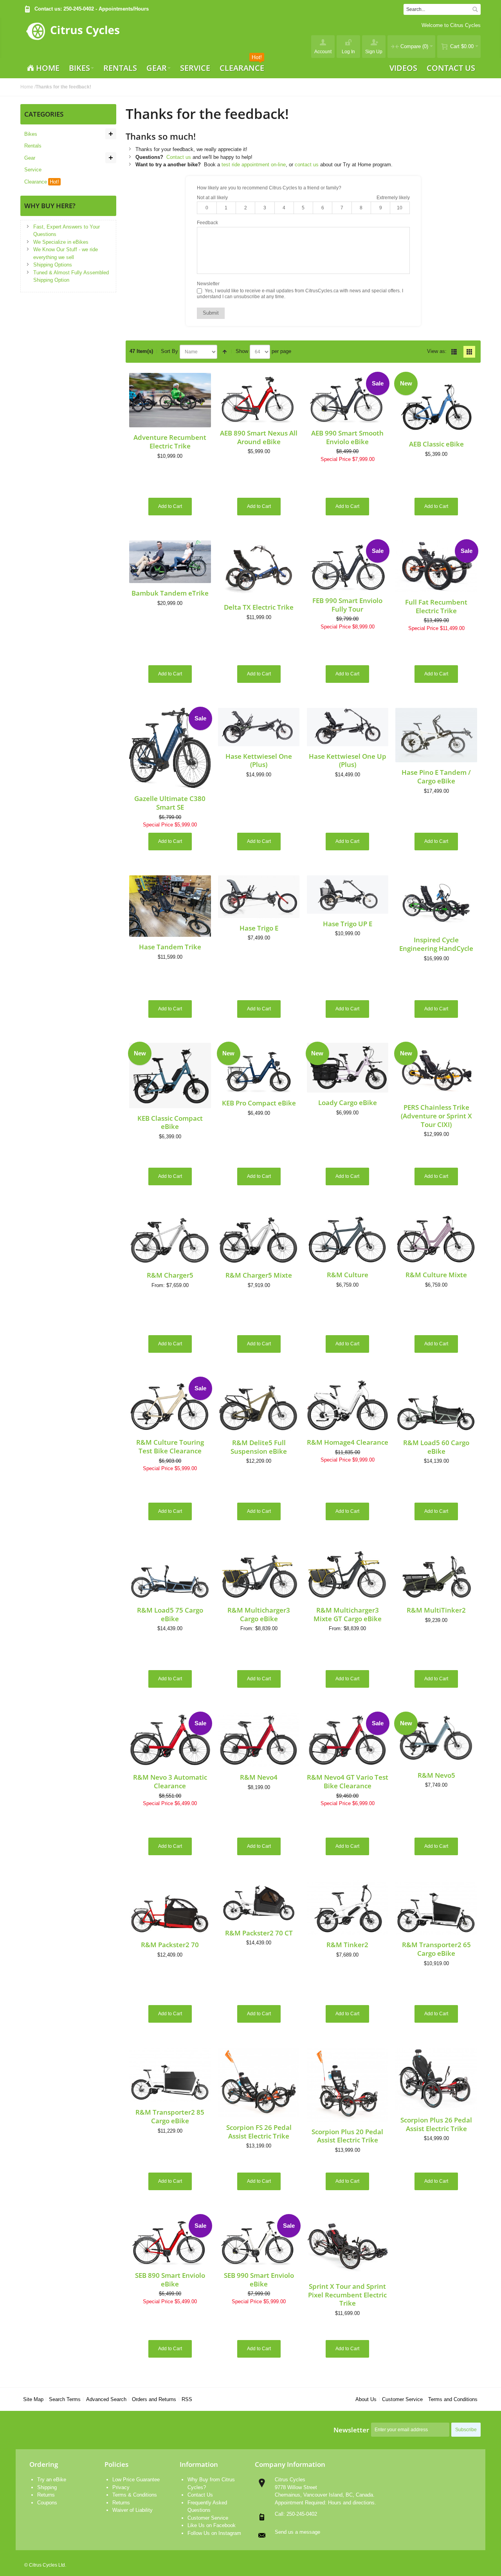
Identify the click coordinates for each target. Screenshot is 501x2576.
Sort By (169, 351)
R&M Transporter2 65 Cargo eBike (436, 1949)
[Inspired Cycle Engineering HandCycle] (436, 903)
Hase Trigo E (259, 928)
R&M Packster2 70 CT (259, 1933)
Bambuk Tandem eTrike (170, 593)
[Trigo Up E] (348, 895)
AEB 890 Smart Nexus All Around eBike (259, 437)
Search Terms (65, 2399)
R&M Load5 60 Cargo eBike (436, 1447)
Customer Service (402, 2399)
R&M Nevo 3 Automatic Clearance (170, 1781)
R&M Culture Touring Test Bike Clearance (170, 1446)
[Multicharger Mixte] (348, 1573)
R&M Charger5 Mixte (259, 1275)
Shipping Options (53, 265)
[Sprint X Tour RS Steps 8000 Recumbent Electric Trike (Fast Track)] (348, 2246)
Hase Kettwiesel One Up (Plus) (348, 760)
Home (27, 87)
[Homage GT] (348, 1405)
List (454, 352)
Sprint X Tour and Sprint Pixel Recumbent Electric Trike (347, 2294)
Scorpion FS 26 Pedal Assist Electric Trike (259, 2131)
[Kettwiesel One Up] (348, 727)
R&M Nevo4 (259, 1777)
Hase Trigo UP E (348, 923)
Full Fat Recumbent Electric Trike (436, 606)
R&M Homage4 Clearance (348, 1442)
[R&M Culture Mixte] (436, 1238)
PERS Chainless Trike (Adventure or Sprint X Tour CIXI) (436, 1115)
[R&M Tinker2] (348, 1907)
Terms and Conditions (453, 2399)
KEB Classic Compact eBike (170, 1122)
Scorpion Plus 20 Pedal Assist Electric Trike (347, 2136)
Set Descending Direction (225, 352)
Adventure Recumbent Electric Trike (170, 441)
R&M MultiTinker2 (436, 1610)
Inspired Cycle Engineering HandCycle (436, 944)
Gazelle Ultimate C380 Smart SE (170, 803)
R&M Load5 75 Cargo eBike (170, 1614)
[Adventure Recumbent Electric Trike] (170, 400)
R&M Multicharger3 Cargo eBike (259, 1614)
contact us (307, 165)
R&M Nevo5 (436, 1775)
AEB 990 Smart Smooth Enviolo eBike (347, 437)
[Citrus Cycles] (73, 38)
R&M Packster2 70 (170, 1944)
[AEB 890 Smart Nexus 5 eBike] (259, 398)
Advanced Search (106, 2399)
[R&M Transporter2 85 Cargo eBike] (170, 2075)
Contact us (179, 157)
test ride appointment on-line (254, 165)
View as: (437, 351)
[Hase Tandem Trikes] (170, 906)
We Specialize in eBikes (61, 242)
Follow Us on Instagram (214, 2533)
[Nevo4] (259, 1740)
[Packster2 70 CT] (259, 1902)
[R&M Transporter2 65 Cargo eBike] (436, 1907)
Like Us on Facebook (212, 2525)
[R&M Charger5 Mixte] (259, 1238)
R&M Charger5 (170, 1275)
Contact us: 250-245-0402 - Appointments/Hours (92, 9)
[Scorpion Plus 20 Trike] (348, 2085)
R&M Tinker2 (347, 1944)
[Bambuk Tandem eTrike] (170, 562)
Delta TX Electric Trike (259, 607)
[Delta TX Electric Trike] (259, 569)
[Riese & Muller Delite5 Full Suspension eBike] (259, 1405)
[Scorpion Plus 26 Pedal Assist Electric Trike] (436, 2079)
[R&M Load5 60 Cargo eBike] (436, 1405)
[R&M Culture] (348, 1238)
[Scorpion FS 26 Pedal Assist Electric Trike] (259, 2083)
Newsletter (351, 2430)
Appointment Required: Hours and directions (325, 2503)
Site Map (33, 2399)
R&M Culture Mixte (436, 1274)
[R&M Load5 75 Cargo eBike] (170, 1573)
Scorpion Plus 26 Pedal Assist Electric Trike (436, 2124)
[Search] (475, 9)
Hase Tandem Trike (170, 947)
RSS (187, 2399)
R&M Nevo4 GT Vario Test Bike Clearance (348, 1781)
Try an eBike (52, 2480)
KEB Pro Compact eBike (259, 1103)
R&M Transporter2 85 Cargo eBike (170, 2116)
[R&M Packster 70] (170, 1907)
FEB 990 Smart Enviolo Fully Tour (347, 605)
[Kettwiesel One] (259, 727)
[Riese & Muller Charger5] (170, 1238)
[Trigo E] (259, 897)
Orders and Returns (154, 2399)
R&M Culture (348, 1274)
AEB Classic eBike (436, 444)
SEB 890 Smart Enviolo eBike (170, 2279)
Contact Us (200, 2495)
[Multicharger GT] (259, 1573)
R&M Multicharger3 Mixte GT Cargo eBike (348, 1614)
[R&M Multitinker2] (436, 1573)
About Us (366, 2399)
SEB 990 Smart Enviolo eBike (259, 2279)
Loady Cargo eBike (348, 1102)
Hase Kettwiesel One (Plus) (259, 760)
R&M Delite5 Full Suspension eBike (259, 1447)
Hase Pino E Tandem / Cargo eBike (436, 776)
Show (242, 351)
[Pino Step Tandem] (436, 735)
